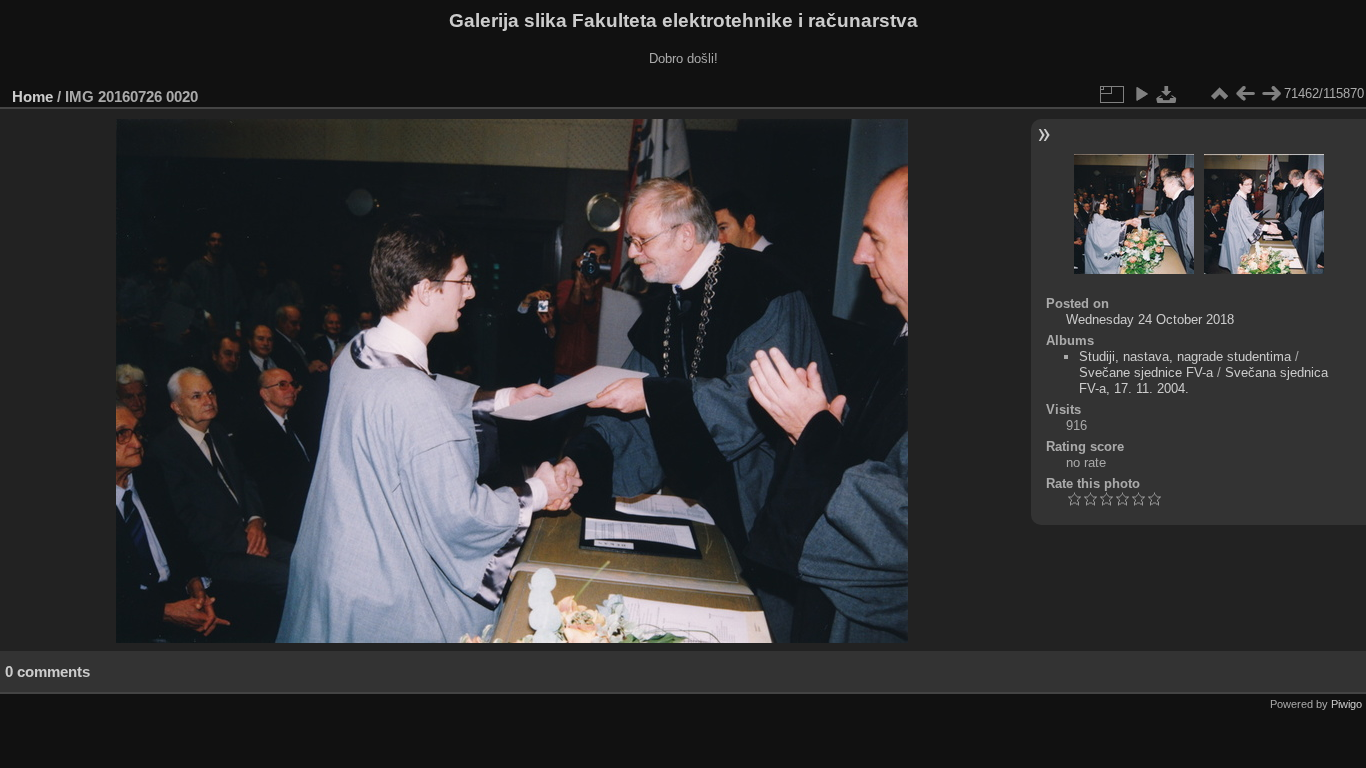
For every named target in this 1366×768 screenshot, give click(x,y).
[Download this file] (1167, 94)
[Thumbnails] (1219, 94)
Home (32, 96)
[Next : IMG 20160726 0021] (1271, 94)
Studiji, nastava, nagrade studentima (1185, 356)
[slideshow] (1141, 94)
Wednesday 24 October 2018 (1150, 319)
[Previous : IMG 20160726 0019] (1245, 94)
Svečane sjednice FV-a (1146, 372)
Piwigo (1346, 704)
